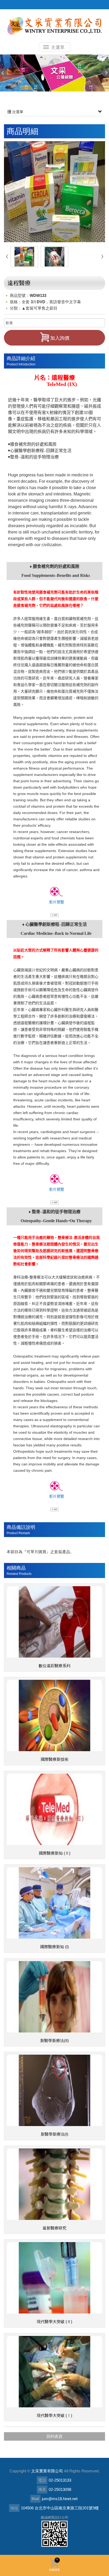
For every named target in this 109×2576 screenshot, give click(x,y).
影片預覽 (57, 902)
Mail (35, 2499)
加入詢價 (60, 338)
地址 (14, 2508)
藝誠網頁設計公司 (54, 2517)
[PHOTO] (54, 192)
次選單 (17, 112)
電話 (42, 2480)
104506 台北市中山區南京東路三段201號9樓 (60, 2508)
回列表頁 (54, 2436)
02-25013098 (60, 2489)
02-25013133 (60, 2480)
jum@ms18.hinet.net (60, 2499)
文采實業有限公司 (54, 26)
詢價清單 (54, 2564)
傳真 (42, 2489)
